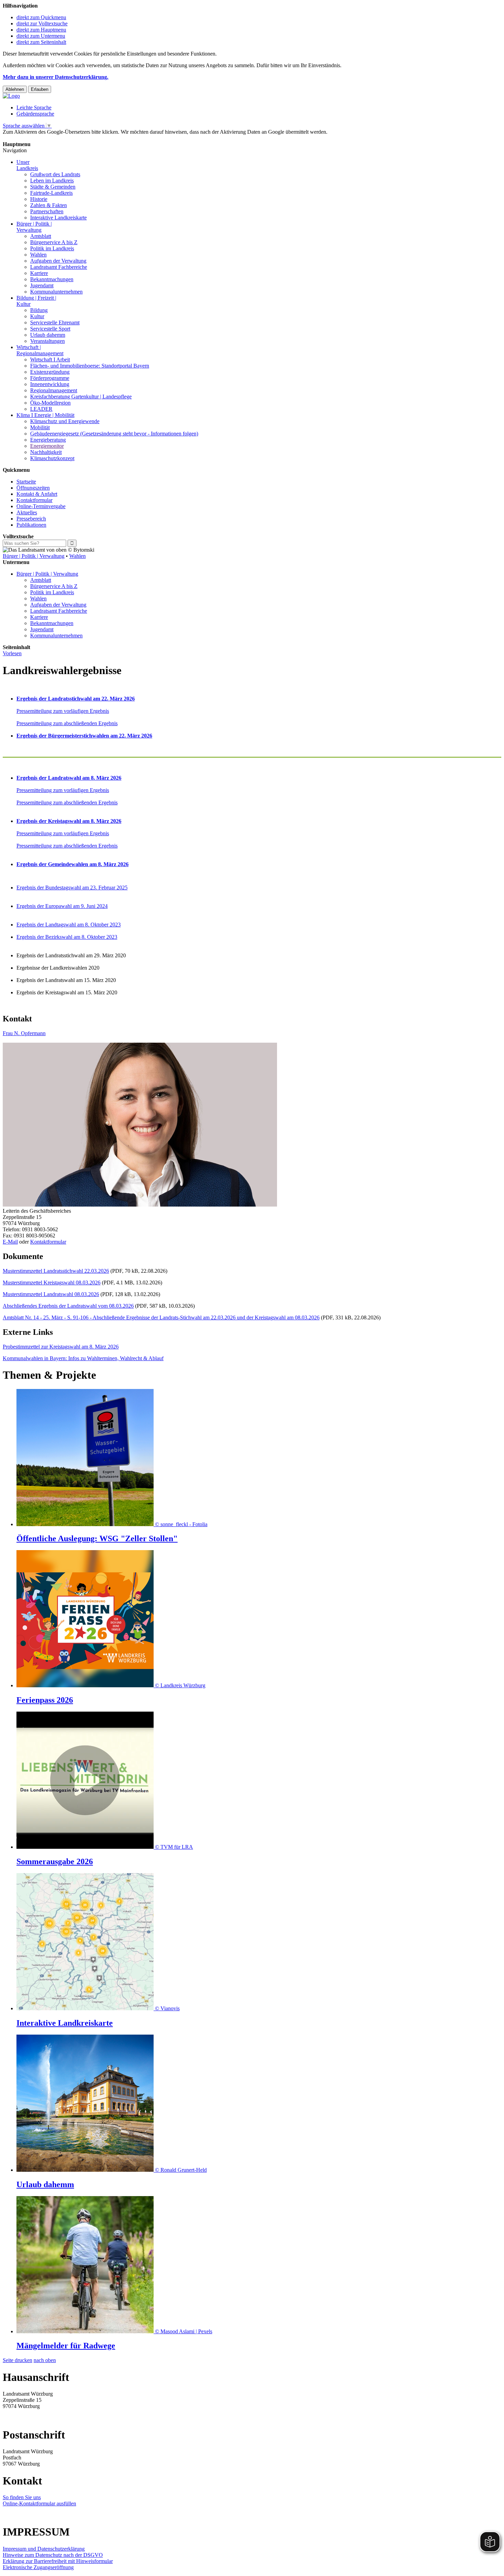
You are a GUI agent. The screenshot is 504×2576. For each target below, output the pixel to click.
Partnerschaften (47, 211)
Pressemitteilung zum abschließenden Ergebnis (67, 723)
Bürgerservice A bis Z (54, 242)
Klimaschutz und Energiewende (65, 421)
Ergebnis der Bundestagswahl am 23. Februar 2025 (72, 888)
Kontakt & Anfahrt (37, 494)
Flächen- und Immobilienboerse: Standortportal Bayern (90, 366)
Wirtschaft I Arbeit (50, 360)
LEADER (41, 409)
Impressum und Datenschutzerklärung (44, 2549)
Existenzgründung (50, 372)
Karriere (39, 273)
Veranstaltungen (47, 341)
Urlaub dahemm (48, 335)
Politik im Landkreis (52, 248)
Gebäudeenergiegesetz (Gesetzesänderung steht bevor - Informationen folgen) (114, 434)
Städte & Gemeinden (53, 187)
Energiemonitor (47, 446)
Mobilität (40, 427)
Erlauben (40, 89)
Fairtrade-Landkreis (51, 193)
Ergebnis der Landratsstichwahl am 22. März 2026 (76, 699)
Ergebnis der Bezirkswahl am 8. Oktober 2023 (67, 937)
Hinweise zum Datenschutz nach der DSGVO (53, 2555)
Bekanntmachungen (52, 279)
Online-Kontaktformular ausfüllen (39, 2503)
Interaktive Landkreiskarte (58, 218)
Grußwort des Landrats (55, 174)
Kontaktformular (34, 500)
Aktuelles (27, 512)
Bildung (39, 310)
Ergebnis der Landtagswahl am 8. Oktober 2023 (69, 925)
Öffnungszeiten (33, 488)
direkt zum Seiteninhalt (41, 42)
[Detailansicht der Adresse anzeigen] (140, 1205)
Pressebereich (31, 519)
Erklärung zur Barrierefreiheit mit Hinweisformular (58, 2561)
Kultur (37, 316)
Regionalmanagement (54, 390)
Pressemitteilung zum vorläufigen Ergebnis (63, 711)
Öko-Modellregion (50, 403)
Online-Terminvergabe (41, 506)
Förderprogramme (50, 378)
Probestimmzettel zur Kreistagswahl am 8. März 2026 (61, 1347)
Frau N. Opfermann (24, 1033)
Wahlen (38, 255)
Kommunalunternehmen (56, 292)
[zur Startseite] (11, 96)
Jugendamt (42, 285)
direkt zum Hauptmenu (41, 30)
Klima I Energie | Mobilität (45, 415)
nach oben (45, 2360)
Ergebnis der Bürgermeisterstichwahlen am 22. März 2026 (84, 736)
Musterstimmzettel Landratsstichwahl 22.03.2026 (56, 1271)
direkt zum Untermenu (41, 36)
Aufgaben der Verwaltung (58, 261)
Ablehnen (15, 89)
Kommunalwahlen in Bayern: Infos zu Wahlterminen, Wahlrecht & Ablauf (83, 1358)
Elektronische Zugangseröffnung (38, 2567)
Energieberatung (48, 440)
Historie (39, 199)
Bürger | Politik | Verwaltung (34, 556)
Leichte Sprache (34, 107)
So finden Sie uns (22, 2497)
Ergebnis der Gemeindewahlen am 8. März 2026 (73, 864)
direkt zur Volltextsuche (42, 23)
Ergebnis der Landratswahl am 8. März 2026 (69, 778)
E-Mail (10, 1242)
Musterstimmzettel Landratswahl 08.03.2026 (51, 1294)
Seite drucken (17, 2360)
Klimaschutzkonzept (52, 458)
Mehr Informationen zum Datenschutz (44, 138)
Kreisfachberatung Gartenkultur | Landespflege (81, 397)
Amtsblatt (41, 236)
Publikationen (31, 525)
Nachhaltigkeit (46, 452)
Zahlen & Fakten (49, 205)
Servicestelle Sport (50, 329)
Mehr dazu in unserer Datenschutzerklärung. (56, 77)
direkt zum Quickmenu (41, 17)
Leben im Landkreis (52, 181)
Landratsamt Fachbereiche (59, 267)
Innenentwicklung (50, 384)
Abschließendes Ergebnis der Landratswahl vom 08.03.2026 (68, 1306)
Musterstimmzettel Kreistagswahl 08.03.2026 (52, 1283)
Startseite (26, 482)
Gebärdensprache (35, 114)
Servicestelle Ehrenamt (55, 322)
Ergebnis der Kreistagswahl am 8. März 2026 (69, 821)
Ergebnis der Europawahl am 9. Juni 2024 (62, 906)
